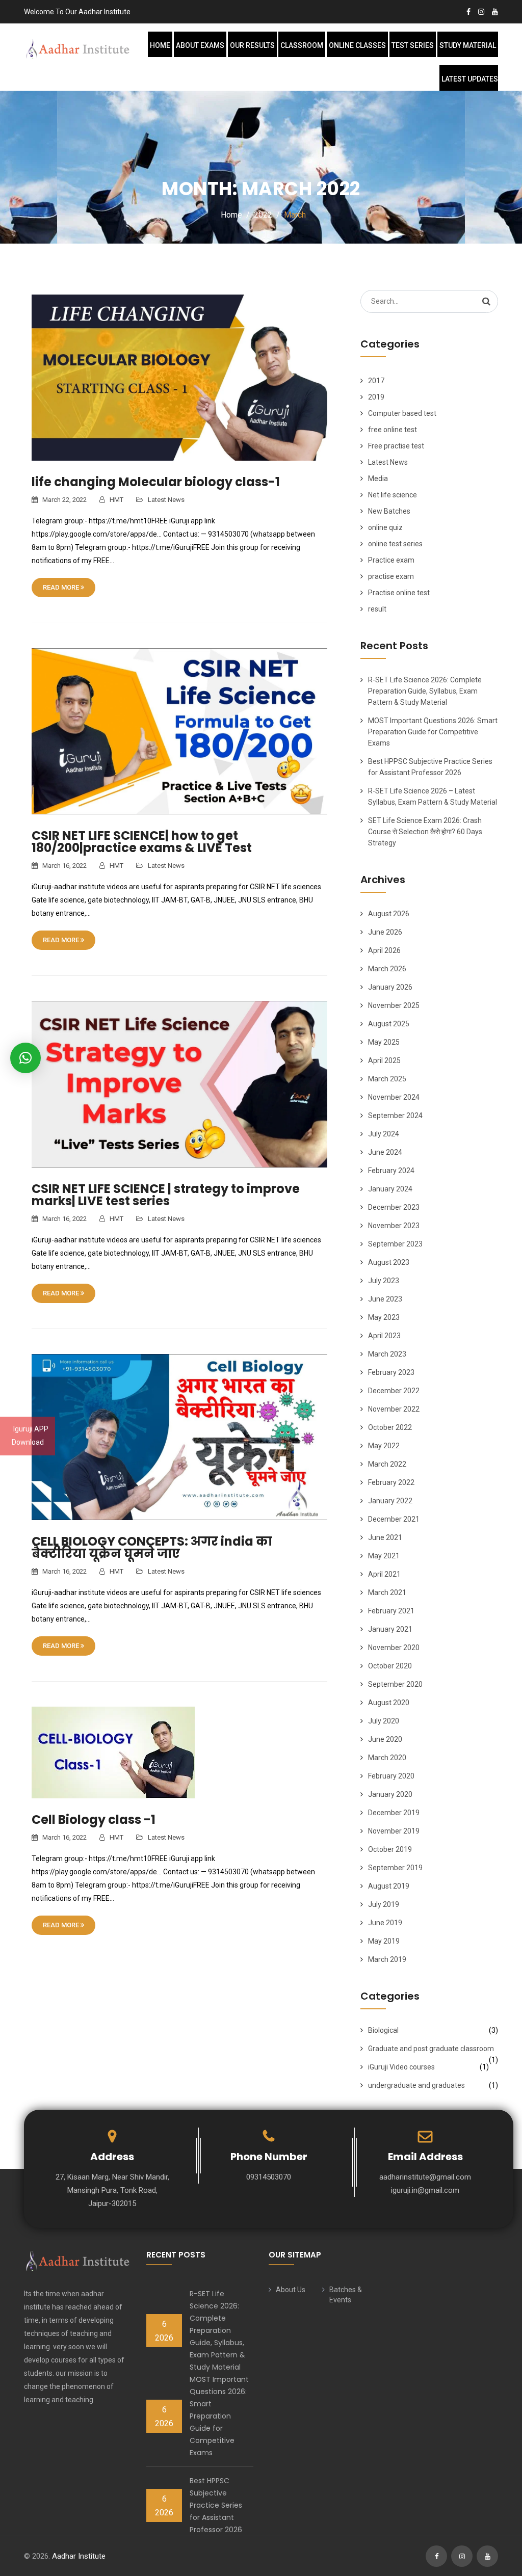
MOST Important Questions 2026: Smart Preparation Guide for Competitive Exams (433, 732)
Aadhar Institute (79, 2556)
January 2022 (390, 1501)
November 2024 (394, 1097)
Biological (383, 2030)
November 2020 (394, 1648)
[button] (25, 1058)
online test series (395, 544)
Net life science (393, 495)
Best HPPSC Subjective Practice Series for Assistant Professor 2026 (216, 2505)
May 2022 (384, 1446)
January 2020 (390, 1794)
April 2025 (384, 1060)
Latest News (166, 500)
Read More (62, 587)
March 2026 (387, 969)
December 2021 (394, 1519)
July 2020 (384, 1721)
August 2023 (389, 1262)
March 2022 (387, 1464)
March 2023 (387, 1354)
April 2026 (384, 950)
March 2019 (387, 1959)
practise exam (391, 576)
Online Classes (357, 45)
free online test (393, 430)
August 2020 (389, 1703)
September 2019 (395, 1868)
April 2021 (384, 1574)
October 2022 (390, 1427)
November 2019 (394, 1831)
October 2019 (390, 1849)
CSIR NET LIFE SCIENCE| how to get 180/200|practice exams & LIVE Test (142, 842)
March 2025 (387, 1079)
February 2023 (391, 1372)
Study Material (468, 45)
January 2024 (390, 1189)
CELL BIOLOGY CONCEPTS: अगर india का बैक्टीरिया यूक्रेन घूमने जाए (152, 1547)
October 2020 (390, 1666)
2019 (376, 397)
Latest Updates (470, 79)
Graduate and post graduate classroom (431, 2049)
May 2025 (384, 1042)
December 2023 (394, 1207)
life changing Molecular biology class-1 (156, 482)
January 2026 (390, 987)
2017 (376, 381)
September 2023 (395, 1244)
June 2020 (385, 1739)
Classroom (302, 45)
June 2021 (385, 1537)
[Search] (486, 301)
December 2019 (394, 1813)
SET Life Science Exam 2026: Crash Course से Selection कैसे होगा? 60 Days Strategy (425, 832)
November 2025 (394, 1005)
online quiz (385, 527)
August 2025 (389, 1024)
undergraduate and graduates (416, 2085)
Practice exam (391, 560)
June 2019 (385, 1923)
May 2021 (384, 1556)
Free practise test (396, 446)
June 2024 (385, 1152)
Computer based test (402, 413)
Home (160, 45)
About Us (291, 2290)
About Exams (200, 45)
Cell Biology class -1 (94, 1820)
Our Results (252, 45)
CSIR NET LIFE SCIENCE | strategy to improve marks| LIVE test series (166, 1195)
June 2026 (385, 932)
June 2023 (385, 1299)
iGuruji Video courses (401, 2067)
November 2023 (394, 1226)
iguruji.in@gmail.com (425, 2190)
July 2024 (384, 1134)
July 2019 (384, 1904)
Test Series (413, 45)
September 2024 (395, 1116)
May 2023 (384, 1317)
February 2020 (391, 1776)
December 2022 (394, 1391)
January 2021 (390, 1629)
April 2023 (384, 1336)
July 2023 (384, 1281)
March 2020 (387, 1758)
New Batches (389, 511)
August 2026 (389, 914)
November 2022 (394, 1409)
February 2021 (391, 1611)
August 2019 (389, 1886)
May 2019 (384, 1941)
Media (378, 479)
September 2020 (395, 1684)
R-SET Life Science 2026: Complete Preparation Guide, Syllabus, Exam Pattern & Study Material (425, 691)
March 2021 (387, 1592)
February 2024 (391, 1171)
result (377, 609)
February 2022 (391, 1482)
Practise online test (399, 593)
